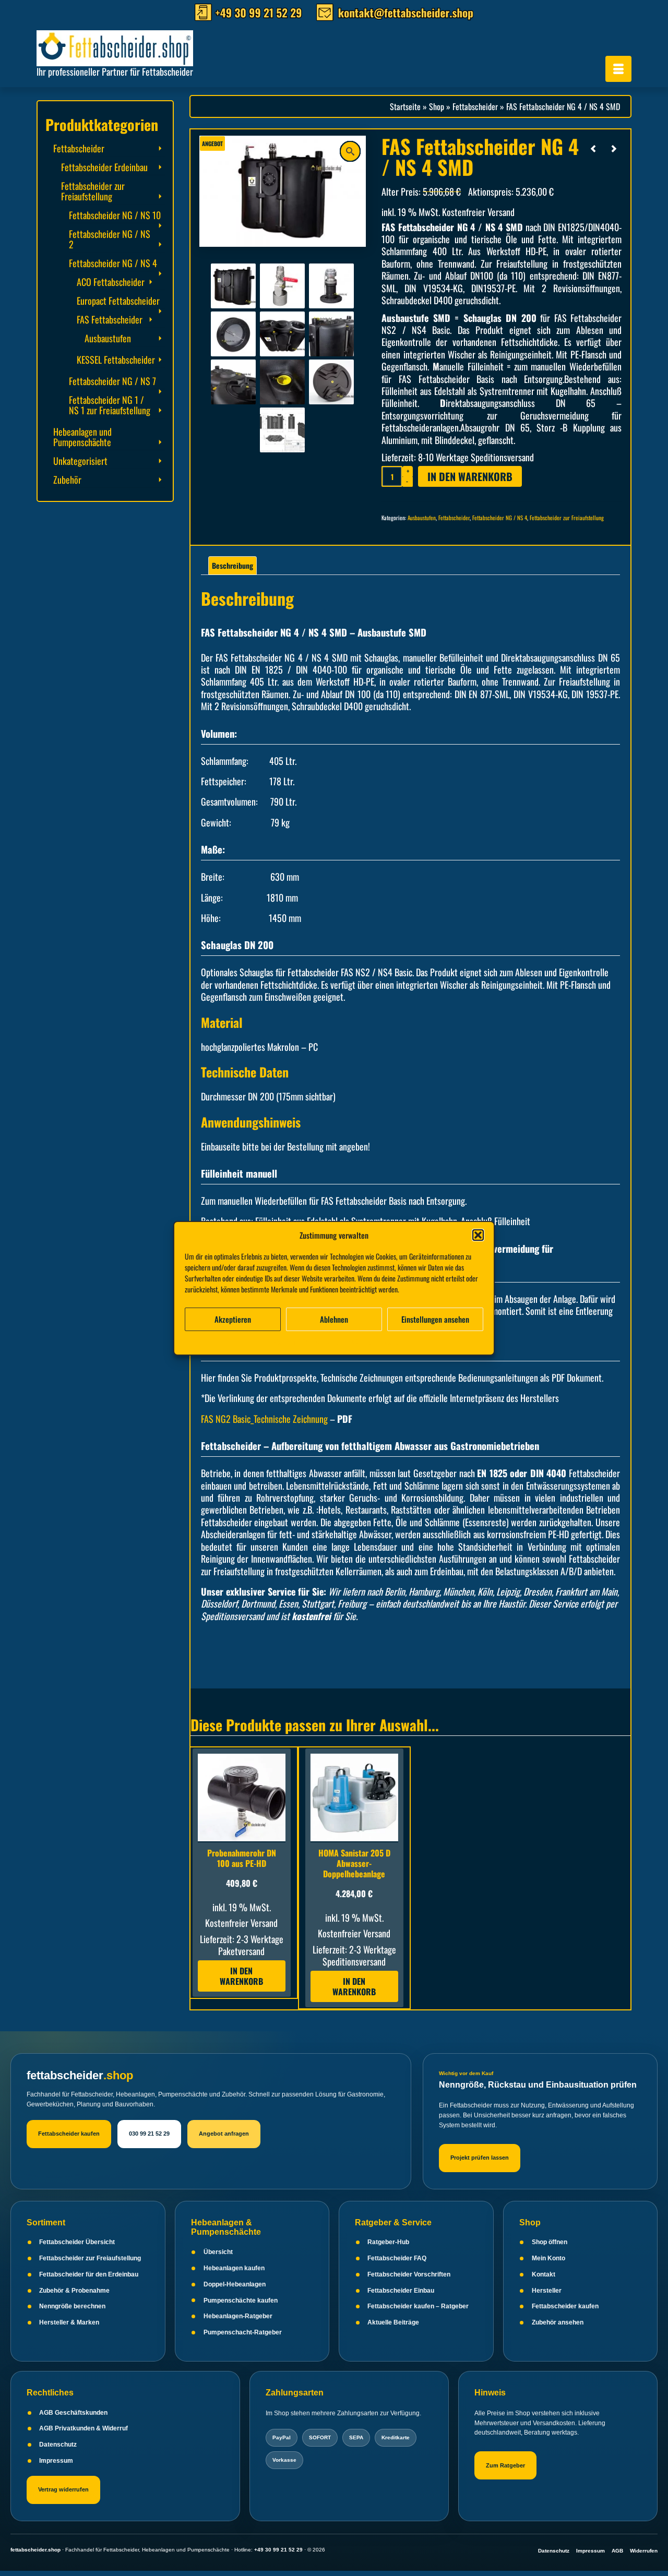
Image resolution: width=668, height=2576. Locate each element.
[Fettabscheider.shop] (130, 46)
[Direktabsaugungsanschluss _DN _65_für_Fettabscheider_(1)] (331, 285)
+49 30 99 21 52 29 (278, 2550)
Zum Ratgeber (505, 2465)
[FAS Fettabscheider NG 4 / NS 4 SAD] (614, 148)
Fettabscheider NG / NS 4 (500, 518)
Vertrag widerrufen (63, 2489)
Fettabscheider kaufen (69, 2134)
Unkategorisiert (80, 461)
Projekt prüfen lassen (480, 2158)
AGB (617, 2551)
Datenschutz (58, 2445)
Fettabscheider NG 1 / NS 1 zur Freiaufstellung (110, 405)
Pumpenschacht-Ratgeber (243, 2332)
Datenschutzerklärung (342, 1341)
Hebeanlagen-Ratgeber (238, 2316)
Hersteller (547, 2291)
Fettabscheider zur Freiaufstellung (567, 518)
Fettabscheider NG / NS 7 (112, 381)
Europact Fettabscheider (118, 301)
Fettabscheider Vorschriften (409, 2274)
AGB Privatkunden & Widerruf (83, 2428)
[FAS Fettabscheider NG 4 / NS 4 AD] (593, 148)
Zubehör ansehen (558, 2322)
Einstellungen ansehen (435, 1319)
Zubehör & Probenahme (74, 2291)
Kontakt (544, 2274)
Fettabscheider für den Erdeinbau (89, 2274)
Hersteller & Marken (69, 2322)
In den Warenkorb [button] (241, 1976)
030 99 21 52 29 (149, 2134)
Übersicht (218, 2252)
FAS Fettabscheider (110, 319)
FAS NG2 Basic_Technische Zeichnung (264, 1419)
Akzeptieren (233, 1319)
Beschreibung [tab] (232, 565)
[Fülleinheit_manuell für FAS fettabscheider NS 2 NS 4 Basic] (282, 285)
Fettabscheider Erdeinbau (104, 167)
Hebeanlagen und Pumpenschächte (82, 437)
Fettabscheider (454, 518)
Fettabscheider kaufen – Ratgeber (418, 2306)
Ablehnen (334, 1319)
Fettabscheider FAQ (397, 2258)
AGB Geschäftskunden (73, 2413)
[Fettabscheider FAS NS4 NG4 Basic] (233, 285)
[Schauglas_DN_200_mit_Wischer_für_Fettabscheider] (233, 333)
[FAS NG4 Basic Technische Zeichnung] (282, 429)
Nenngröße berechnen (72, 2306)
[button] (478, 1235)
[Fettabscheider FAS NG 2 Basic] (331, 333)
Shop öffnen (550, 2242)
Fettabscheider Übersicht (77, 2242)
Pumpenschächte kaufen (241, 2301)
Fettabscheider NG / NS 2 (110, 239)
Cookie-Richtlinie (286, 1341)
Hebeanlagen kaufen (234, 2268)
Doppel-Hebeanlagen (235, 2284)
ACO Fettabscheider (111, 282)
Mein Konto (548, 2258)
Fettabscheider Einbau (401, 2291)
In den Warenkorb (470, 476)
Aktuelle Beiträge (393, 2322)
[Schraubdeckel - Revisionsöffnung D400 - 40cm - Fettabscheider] (331, 381)
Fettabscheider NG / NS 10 (115, 215)
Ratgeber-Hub (388, 2242)
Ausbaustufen (422, 518)
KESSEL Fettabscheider (116, 360)
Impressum (390, 1341)
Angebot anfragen (224, 2134)
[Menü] (618, 69)
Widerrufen (644, 2551)
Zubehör (67, 480)
